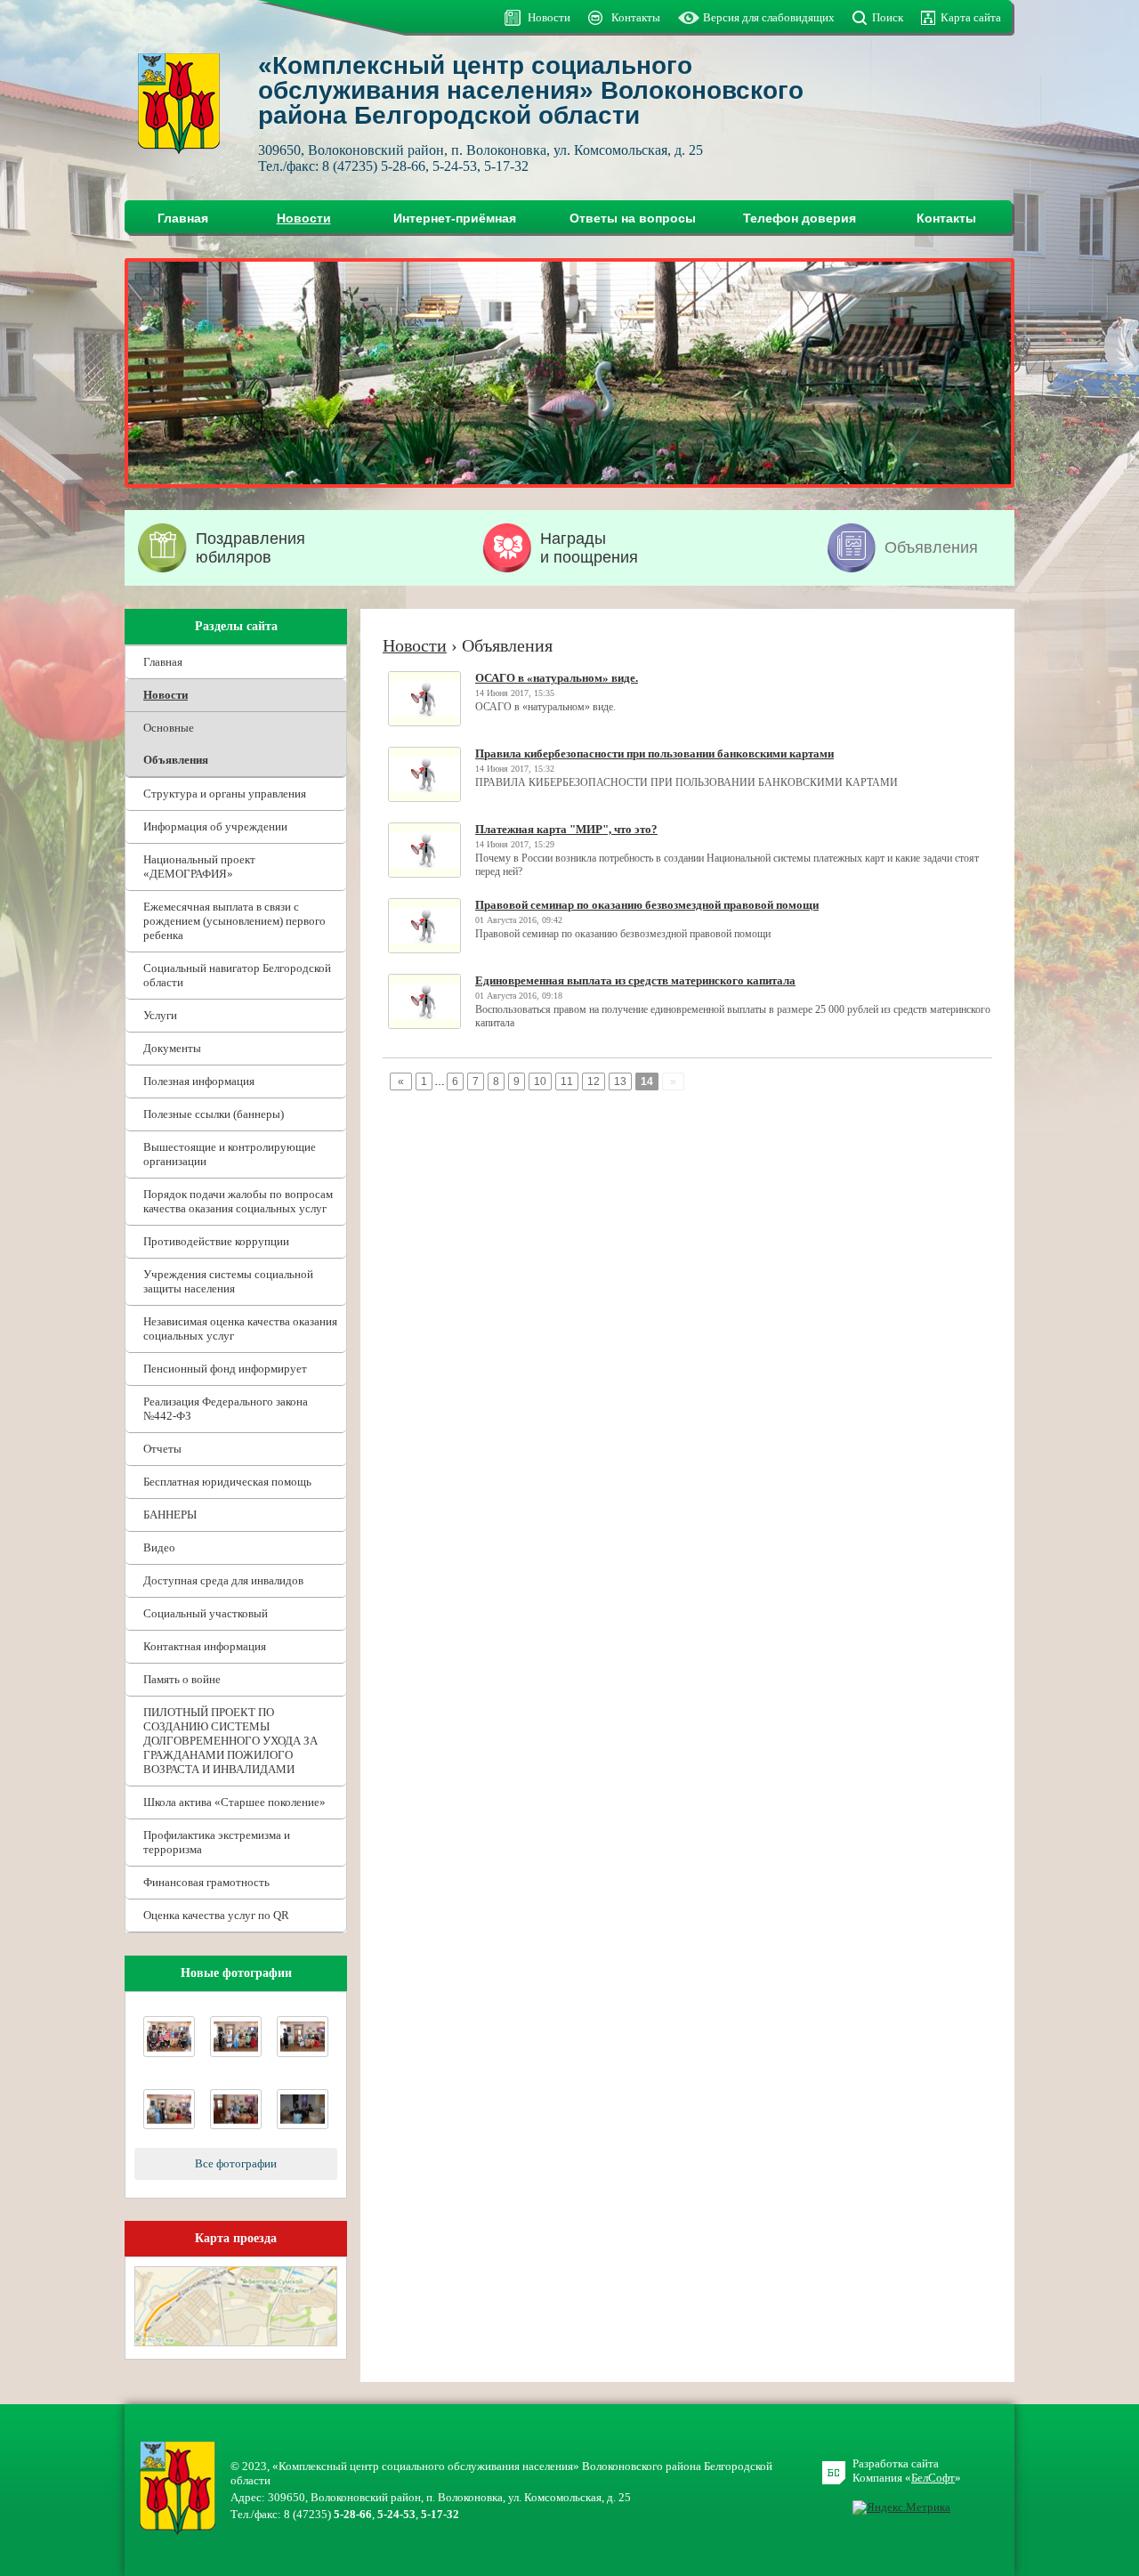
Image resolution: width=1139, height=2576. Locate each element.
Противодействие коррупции (216, 1241)
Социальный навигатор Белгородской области (237, 975)
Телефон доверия (800, 218)
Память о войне (182, 1679)
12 (594, 1081)
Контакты (636, 17)
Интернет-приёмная (455, 218)
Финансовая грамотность (206, 1882)
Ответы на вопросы (633, 218)
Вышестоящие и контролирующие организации (230, 1154)
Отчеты (162, 1449)
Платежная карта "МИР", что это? (566, 829)
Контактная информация (205, 1646)
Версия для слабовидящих (769, 17)
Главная (183, 218)
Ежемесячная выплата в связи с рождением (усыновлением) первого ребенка (234, 921)
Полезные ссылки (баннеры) (214, 1114)
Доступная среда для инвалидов (223, 1580)
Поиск (888, 17)
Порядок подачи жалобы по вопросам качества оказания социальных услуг (238, 1201)
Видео (159, 1547)
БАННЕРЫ (170, 1515)
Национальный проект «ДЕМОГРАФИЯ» (199, 867)
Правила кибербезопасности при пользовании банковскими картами (654, 753)
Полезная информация (199, 1081)
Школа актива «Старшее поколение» (234, 1802)
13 (620, 1081)
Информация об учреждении (215, 826)
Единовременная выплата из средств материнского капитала (635, 980)
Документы (172, 1048)
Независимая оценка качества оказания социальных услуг (240, 1329)
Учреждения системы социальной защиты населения (228, 1281)
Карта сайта (971, 17)
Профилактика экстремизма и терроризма (217, 1842)
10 (540, 1081)
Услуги (160, 1015)
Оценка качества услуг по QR (216, 1915)
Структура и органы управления (225, 794)
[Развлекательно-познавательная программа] (303, 2125)
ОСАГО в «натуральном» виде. (557, 678)
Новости (549, 17)
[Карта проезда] (236, 2342)
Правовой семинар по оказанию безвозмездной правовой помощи (647, 905)
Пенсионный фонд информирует (225, 1369)
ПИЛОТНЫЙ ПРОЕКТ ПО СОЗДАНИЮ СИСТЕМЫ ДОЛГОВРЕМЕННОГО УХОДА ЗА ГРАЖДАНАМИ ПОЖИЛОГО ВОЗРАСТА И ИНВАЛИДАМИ (230, 1741)
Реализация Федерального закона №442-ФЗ (226, 1409)
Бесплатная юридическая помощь (227, 1482)
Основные (169, 728)
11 (567, 1081)
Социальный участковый (206, 1613)
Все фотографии (236, 2163)
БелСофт (933, 2478)
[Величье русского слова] (169, 2053)
